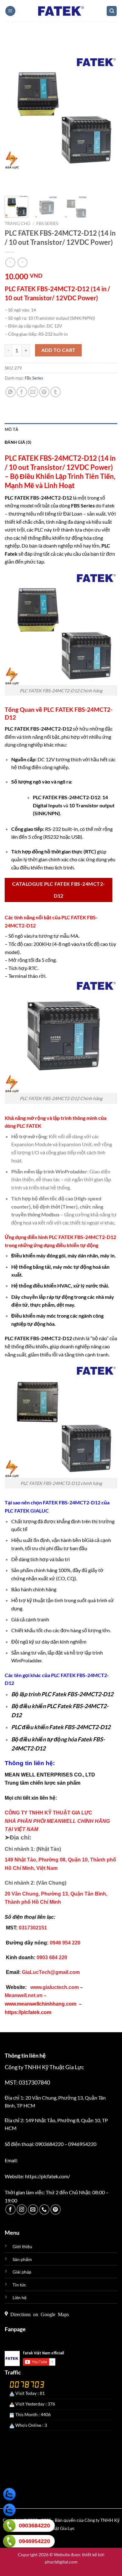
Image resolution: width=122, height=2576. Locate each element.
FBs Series (47, 223)
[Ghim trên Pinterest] (44, 392)
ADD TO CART (58, 350)
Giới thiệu (22, 2246)
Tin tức (19, 2285)
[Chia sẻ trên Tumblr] (56, 392)
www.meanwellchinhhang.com (41, 2004)
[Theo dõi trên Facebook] (10, 2209)
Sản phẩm (22, 2259)
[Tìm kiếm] (112, 11)
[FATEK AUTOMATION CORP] (61, 11)
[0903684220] (9, 2526)
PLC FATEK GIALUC (27, 1511)
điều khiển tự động (77, 1245)
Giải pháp (22, 2272)
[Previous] (15, 113)
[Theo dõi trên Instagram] (22, 2209)
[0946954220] (9, 2541)
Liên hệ (20, 2298)
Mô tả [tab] (11, 429)
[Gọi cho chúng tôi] (44, 2209)
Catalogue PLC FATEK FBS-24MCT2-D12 (58, 890)
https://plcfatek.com (28, 2012)
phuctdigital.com (61, 2562)
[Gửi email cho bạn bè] (33, 392)
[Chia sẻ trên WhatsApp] (10, 392)
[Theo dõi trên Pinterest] (56, 2209)
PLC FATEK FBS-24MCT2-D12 (82, 1237)
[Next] (107, 113)
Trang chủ (18, 223)
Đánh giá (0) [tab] (18, 442)
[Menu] (10, 11)
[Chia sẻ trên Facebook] (22, 392)
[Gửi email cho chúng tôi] (33, 2209)
